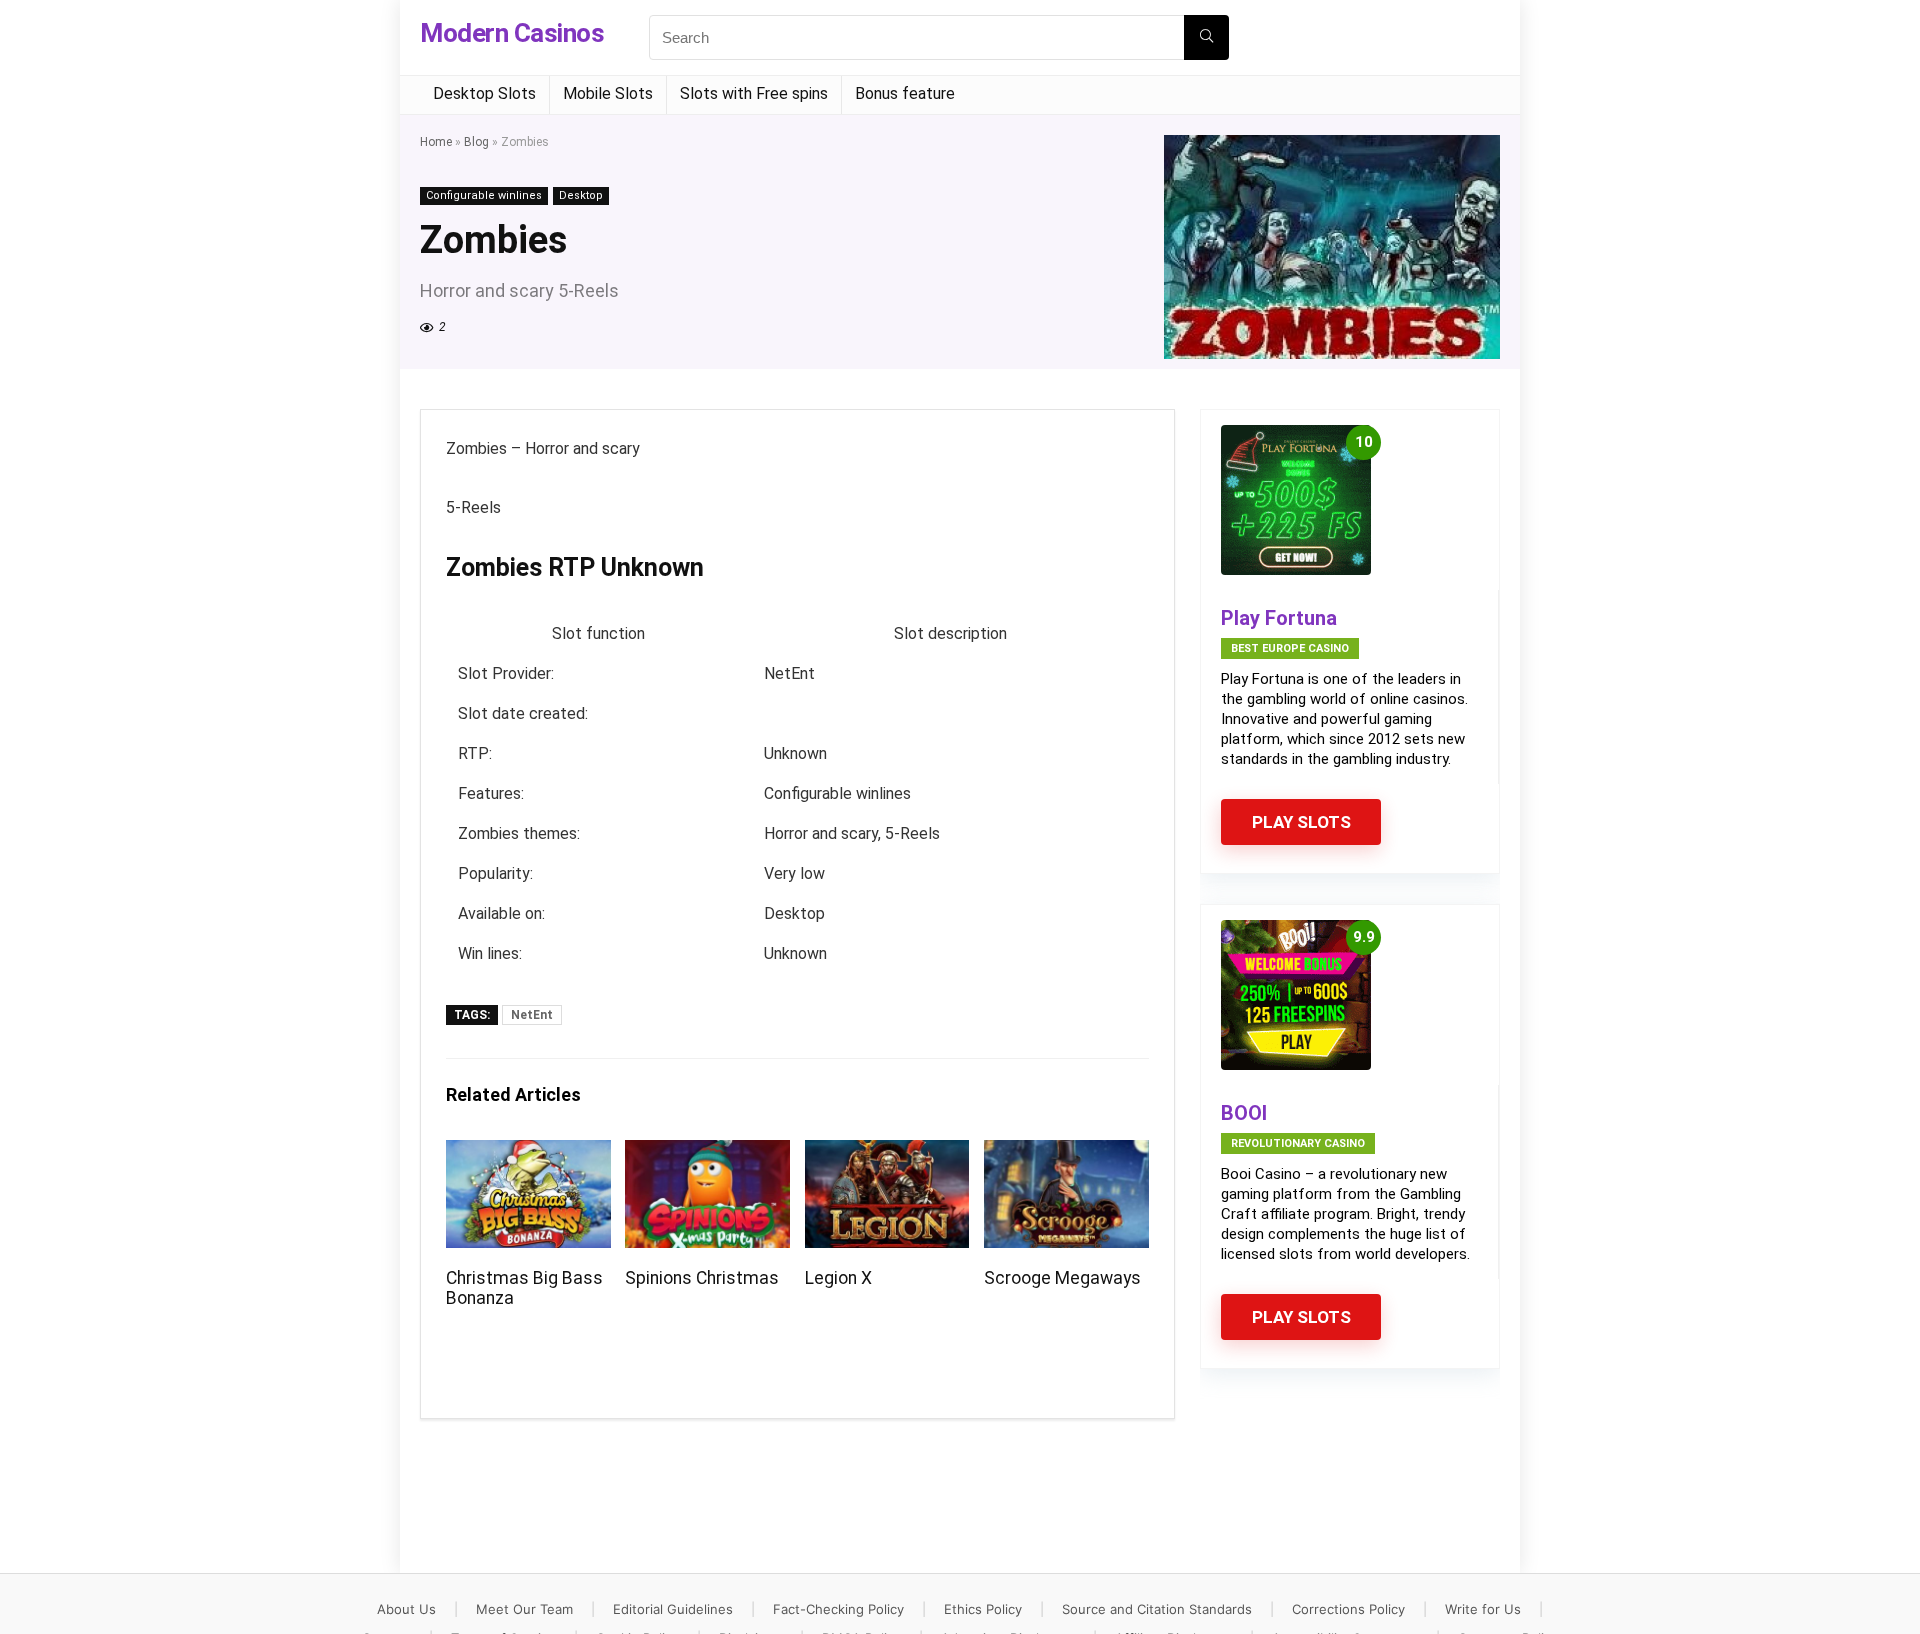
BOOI (1244, 1113)
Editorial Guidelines (673, 1609)
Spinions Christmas (702, 1278)
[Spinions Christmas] (707, 1153)
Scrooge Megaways (1062, 1278)
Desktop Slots (484, 93)
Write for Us (1483, 1609)
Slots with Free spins (754, 93)
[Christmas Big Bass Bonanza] (528, 1153)
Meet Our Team (524, 1609)
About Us (406, 1609)
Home (436, 142)
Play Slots (1301, 822)
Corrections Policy (1348, 1609)
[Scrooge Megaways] (1066, 1153)
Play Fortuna (1279, 618)
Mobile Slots (608, 93)
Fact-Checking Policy (838, 1609)
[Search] (1206, 37)
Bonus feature (905, 93)
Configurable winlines (484, 195)
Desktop (581, 195)
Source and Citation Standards (1157, 1609)
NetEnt (532, 1015)
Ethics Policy (983, 1609)
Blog (476, 142)
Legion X (838, 1278)
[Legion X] (887, 1153)
